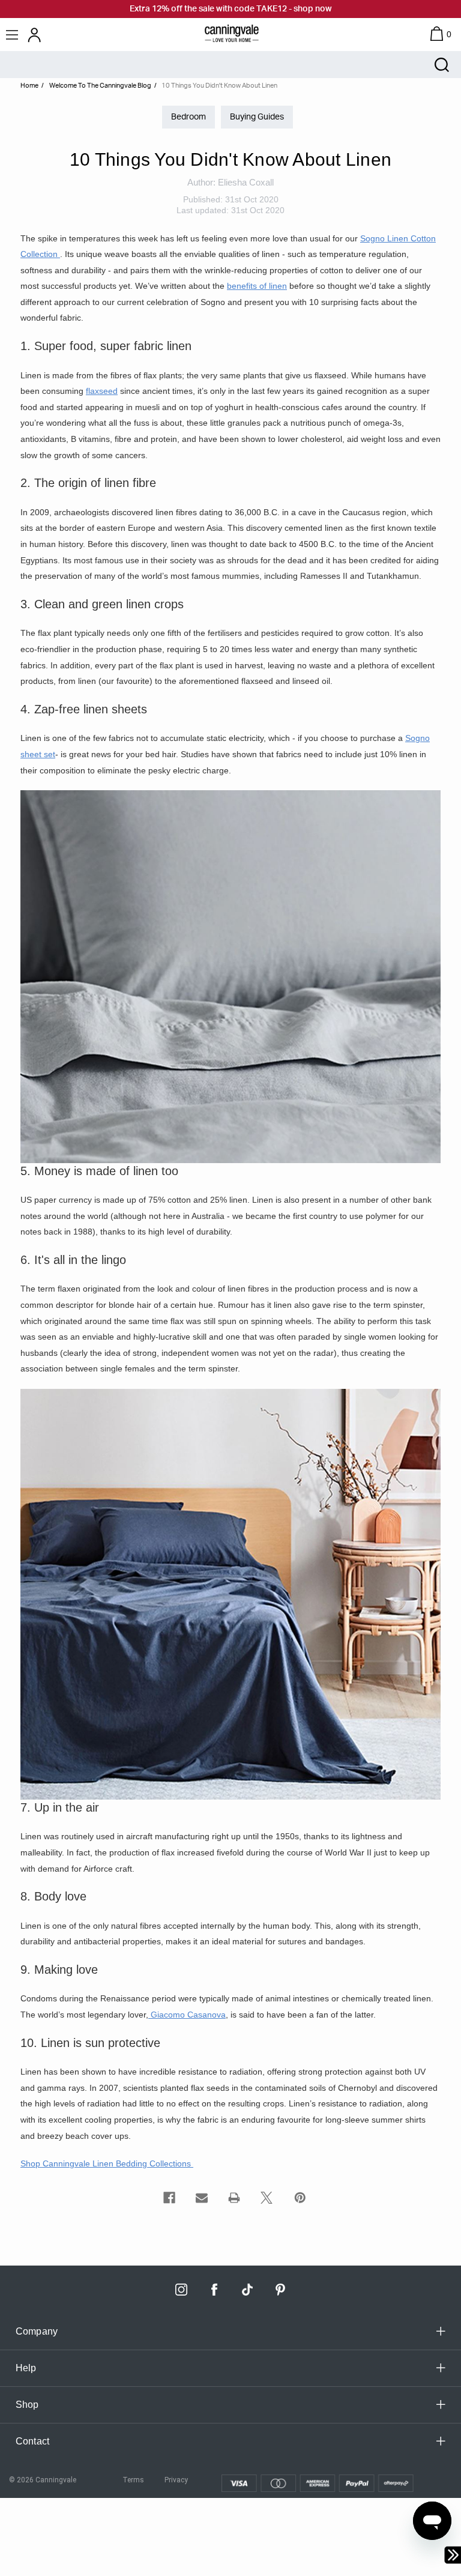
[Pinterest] (300, 2198)
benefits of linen (257, 286)
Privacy (176, 2480)
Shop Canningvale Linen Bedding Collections (107, 2163)
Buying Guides (257, 117)
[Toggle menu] (14, 35)
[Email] (202, 2198)
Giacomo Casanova (187, 2015)
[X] (267, 2198)
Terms (133, 2480)
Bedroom (188, 117)
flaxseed (102, 391)
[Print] (234, 2198)
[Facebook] (169, 2198)
